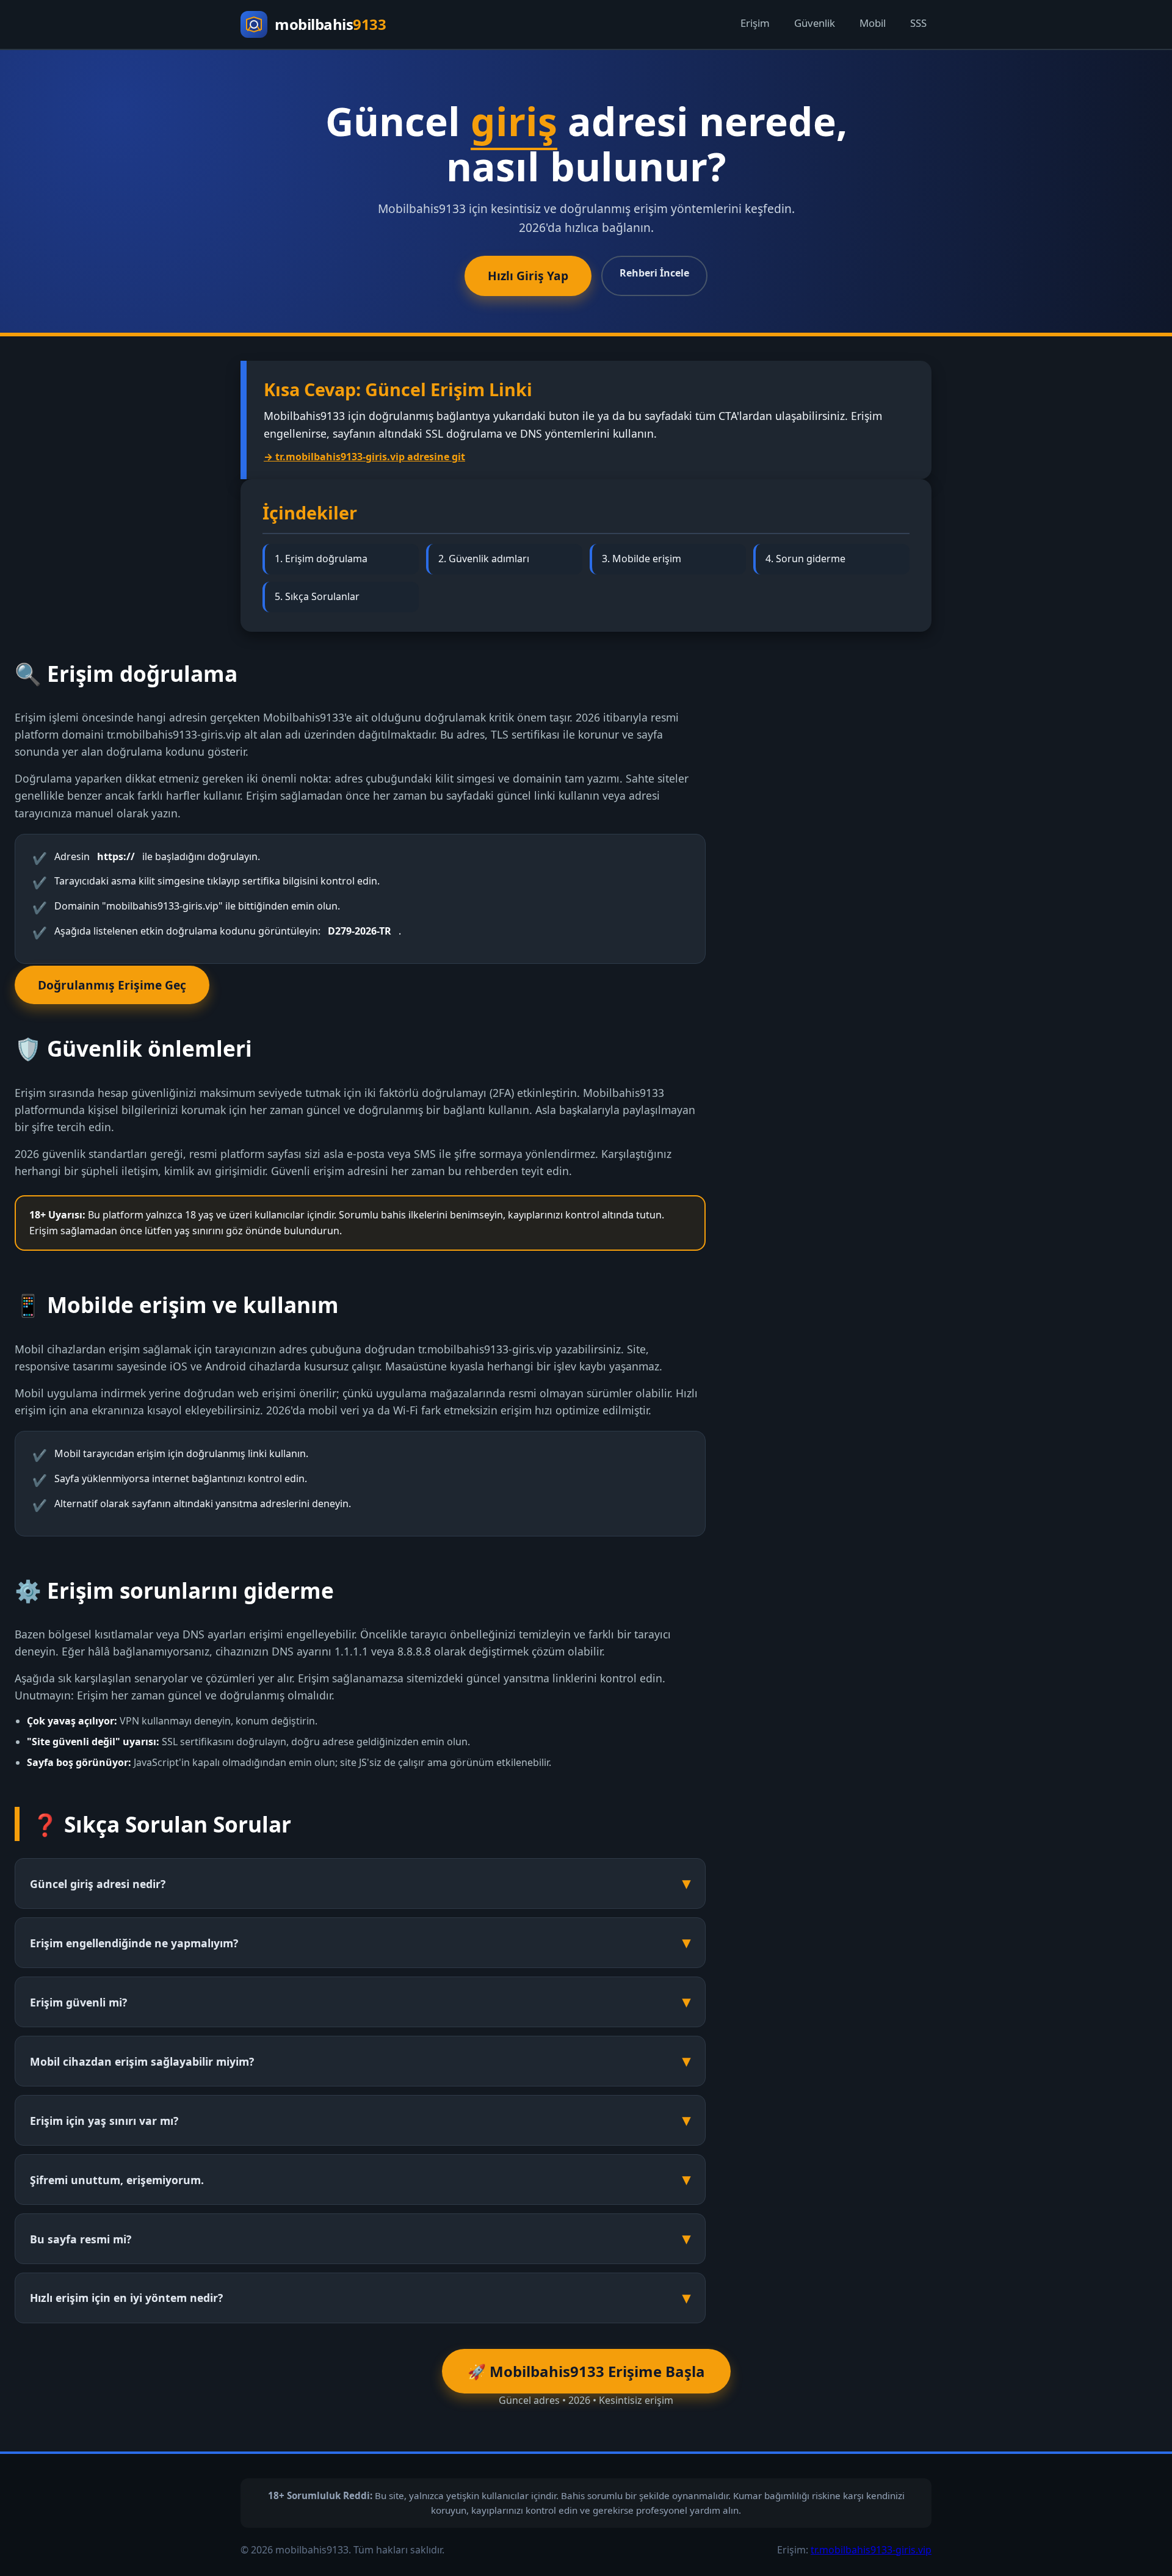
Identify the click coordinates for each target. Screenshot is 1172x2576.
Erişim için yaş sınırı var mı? (104, 2121)
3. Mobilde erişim (642, 559)
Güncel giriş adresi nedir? (98, 1884)
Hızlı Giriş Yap (528, 276)
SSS (918, 23)
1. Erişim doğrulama (321, 559)
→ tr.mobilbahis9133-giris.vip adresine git (364, 457)
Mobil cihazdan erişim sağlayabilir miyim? (142, 2061)
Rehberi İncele (654, 273)
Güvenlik (815, 23)
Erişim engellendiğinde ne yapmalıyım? (134, 1943)
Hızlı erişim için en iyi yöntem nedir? (126, 2298)
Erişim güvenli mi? (78, 2002)
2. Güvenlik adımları (484, 559)
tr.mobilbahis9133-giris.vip (871, 2550)
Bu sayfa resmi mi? (81, 2239)
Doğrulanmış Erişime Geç (112, 985)
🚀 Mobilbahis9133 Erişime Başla (586, 2371)
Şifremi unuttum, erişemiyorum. (117, 2180)
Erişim (755, 23)
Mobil (873, 23)
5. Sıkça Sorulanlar (317, 596)
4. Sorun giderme (805, 559)
